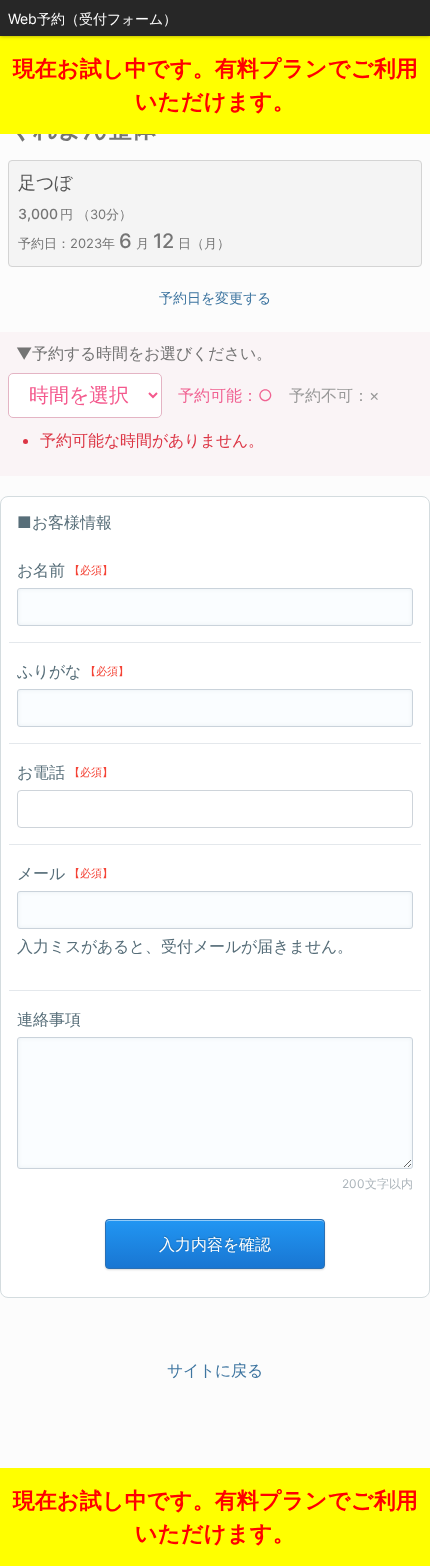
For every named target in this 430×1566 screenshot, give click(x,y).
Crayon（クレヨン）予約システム (215, 1476)
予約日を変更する (215, 297)
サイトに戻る (215, 1370)
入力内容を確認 (215, 1244)
